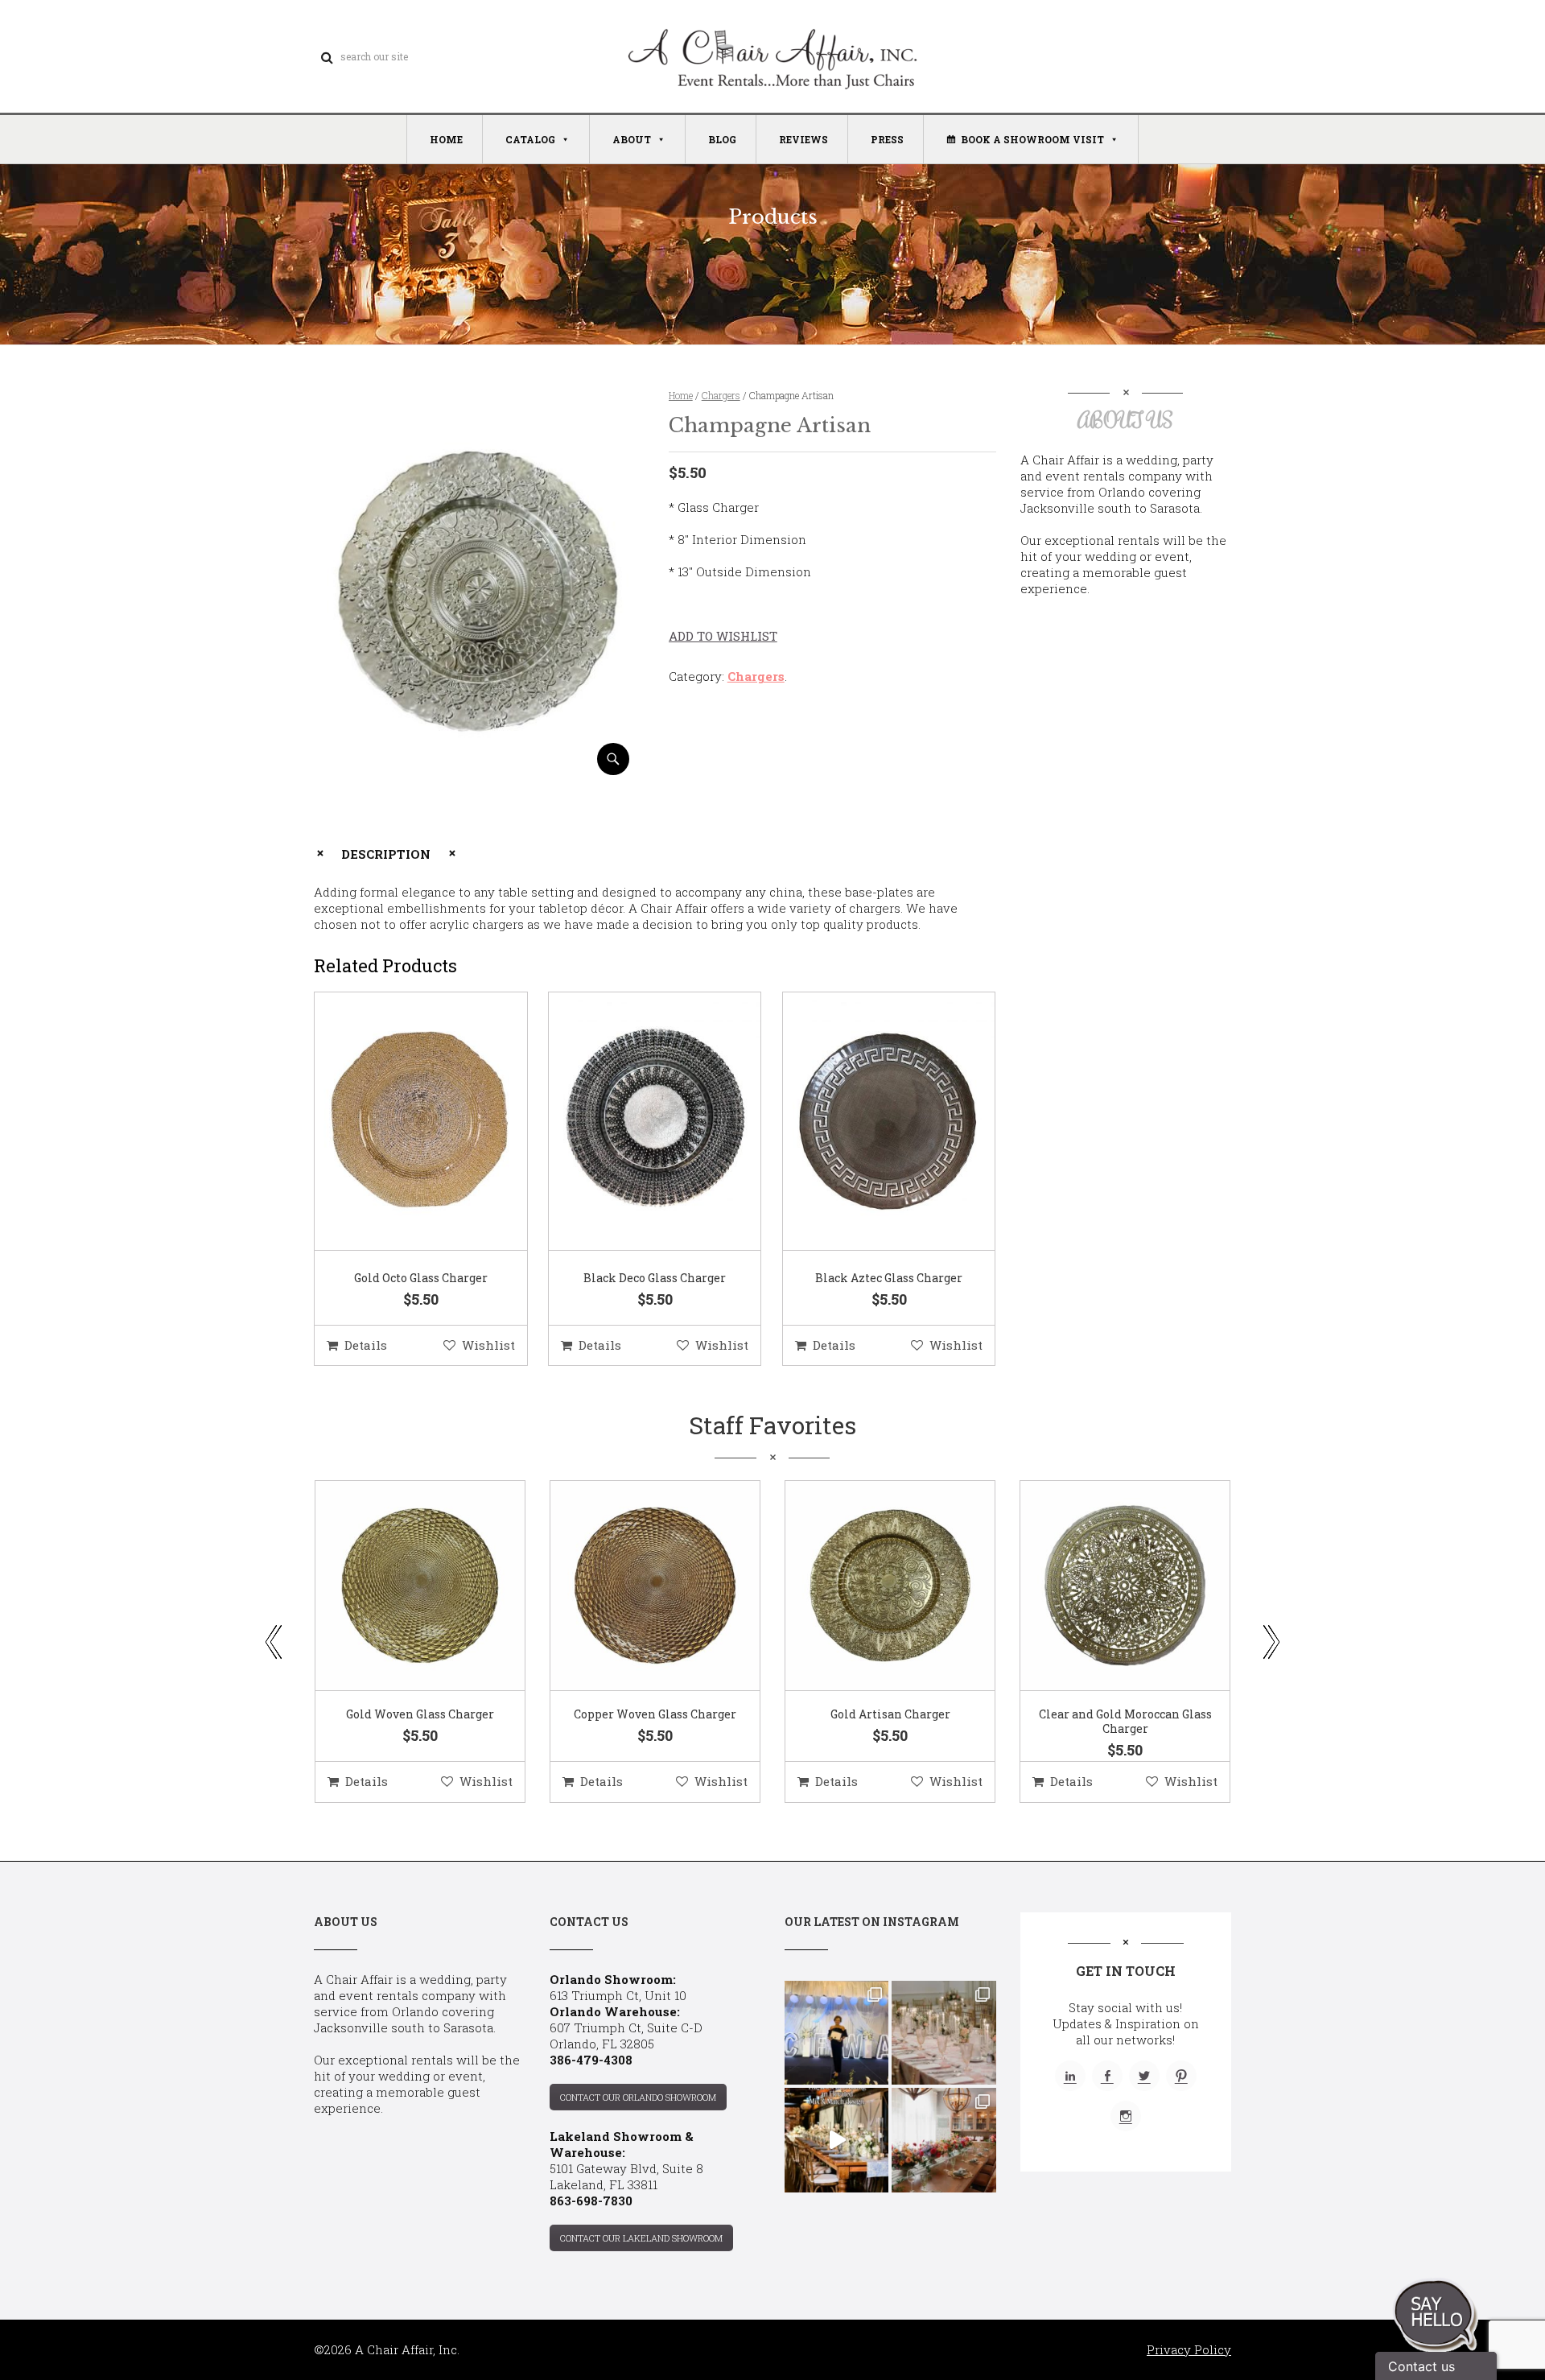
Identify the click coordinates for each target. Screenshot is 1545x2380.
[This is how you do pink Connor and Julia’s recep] (943, 2033)
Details (366, 1345)
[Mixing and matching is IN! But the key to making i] (836, 2140)
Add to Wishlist (723, 636)
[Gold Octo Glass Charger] (401, 1122)
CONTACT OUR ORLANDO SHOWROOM (638, 2097)
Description (386, 854)
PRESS (887, 139)
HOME (446, 139)
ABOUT (632, 139)
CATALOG (530, 139)
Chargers (721, 395)
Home (681, 395)
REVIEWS (803, 139)
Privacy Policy (1189, 2349)
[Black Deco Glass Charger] (635, 1122)
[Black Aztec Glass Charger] (869, 1122)
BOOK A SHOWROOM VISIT (1032, 139)
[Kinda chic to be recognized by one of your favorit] (836, 2033)
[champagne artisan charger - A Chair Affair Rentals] (478, 769)
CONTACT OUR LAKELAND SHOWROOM (641, 2238)
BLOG (722, 139)
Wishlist (488, 1345)
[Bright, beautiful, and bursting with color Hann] (943, 2140)
